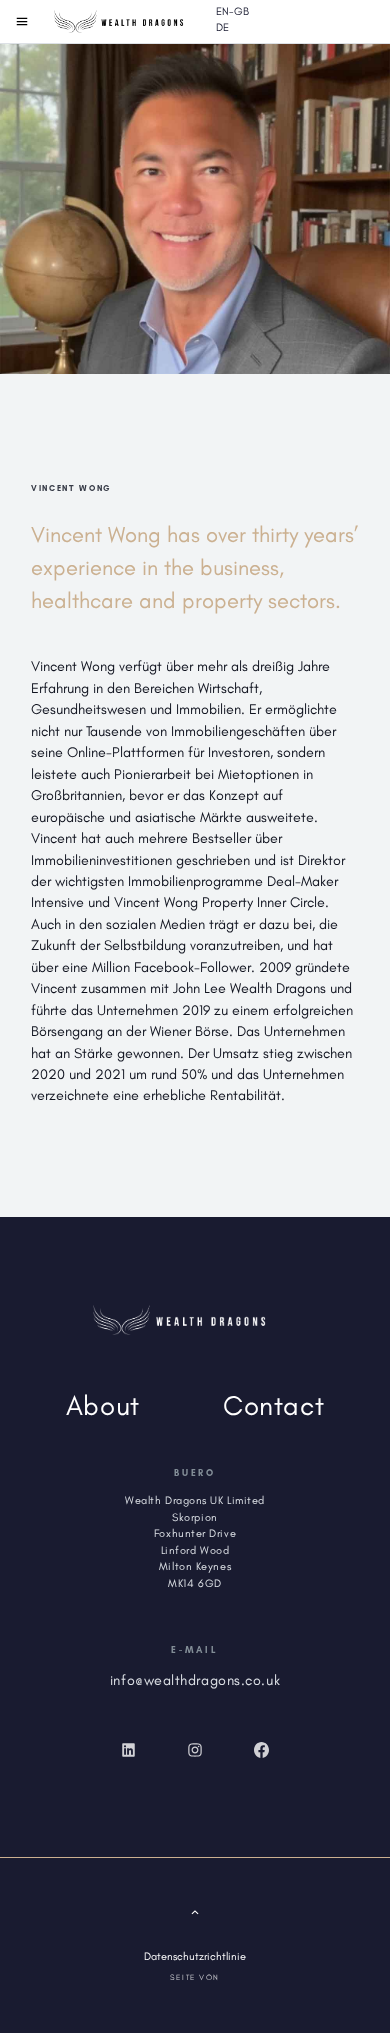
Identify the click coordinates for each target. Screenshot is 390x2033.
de (222, 27)
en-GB (232, 11)
